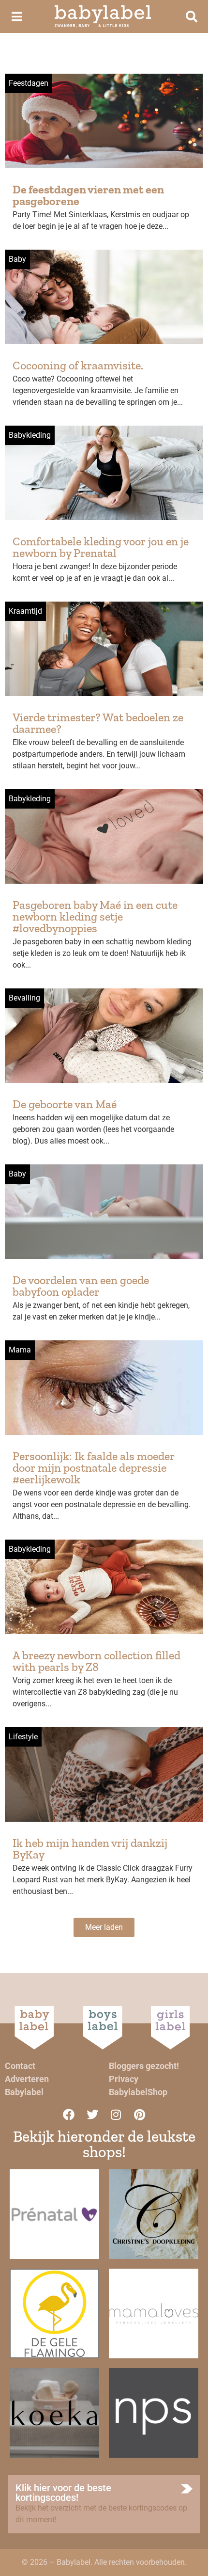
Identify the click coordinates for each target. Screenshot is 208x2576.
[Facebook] (69, 2115)
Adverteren (27, 2079)
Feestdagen (29, 83)
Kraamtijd (25, 611)
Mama (20, 1350)
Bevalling (24, 998)
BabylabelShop (138, 2092)
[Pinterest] (140, 2115)
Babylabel (24, 2092)
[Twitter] (92, 2115)
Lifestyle (23, 1737)
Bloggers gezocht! (144, 2066)
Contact (20, 2066)
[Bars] (16, 16)
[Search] (192, 16)
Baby (17, 259)
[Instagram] (116, 2115)
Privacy (124, 2079)
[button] (104, 1927)
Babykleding (30, 435)
